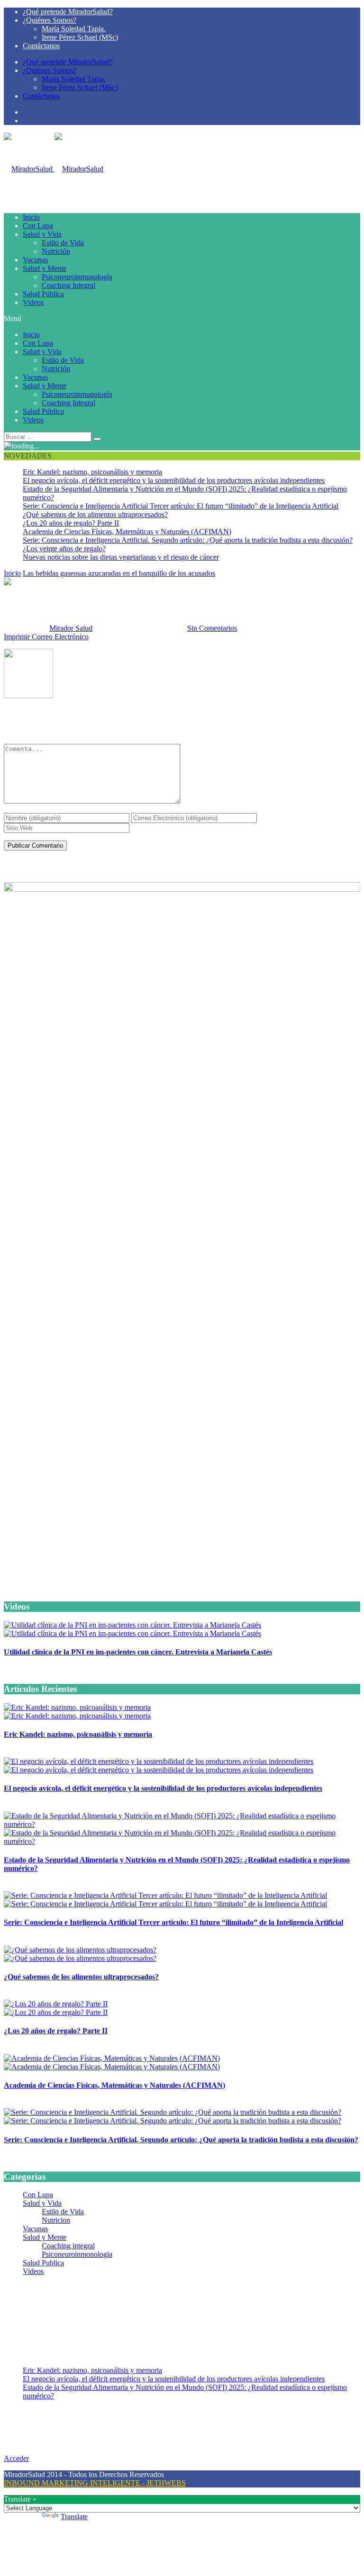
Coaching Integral (68, 285)
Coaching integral (68, 2246)
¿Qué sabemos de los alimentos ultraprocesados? (95, 514)
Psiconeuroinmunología (77, 277)
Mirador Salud (71, 628)
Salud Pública (43, 294)
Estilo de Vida (63, 243)
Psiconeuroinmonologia (77, 2254)
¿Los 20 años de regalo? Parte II (71, 523)
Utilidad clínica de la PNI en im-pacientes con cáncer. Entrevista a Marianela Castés (138, 1652)
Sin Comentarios (212, 628)
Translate (74, 2517)
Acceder (16, 2458)
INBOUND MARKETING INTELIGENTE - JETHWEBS (95, 2483)
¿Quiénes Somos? (50, 20)
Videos (33, 302)
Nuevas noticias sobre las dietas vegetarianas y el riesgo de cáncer (121, 557)
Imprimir (17, 637)
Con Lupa (38, 226)
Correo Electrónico (60, 637)
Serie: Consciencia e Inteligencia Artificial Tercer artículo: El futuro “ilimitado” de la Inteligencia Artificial (181, 506)
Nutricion (56, 2220)
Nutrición (56, 251)
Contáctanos (41, 46)
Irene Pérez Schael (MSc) (80, 37)
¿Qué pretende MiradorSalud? (68, 12)
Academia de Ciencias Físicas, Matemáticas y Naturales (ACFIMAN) (127, 532)
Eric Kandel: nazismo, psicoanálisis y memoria (92, 472)
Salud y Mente (45, 268)
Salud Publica (43, 2263)
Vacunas (35, 260)
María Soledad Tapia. (74, 29)
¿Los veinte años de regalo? (64, 549)
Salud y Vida (42, 234)
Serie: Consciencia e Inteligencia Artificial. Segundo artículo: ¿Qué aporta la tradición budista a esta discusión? (188, 540)
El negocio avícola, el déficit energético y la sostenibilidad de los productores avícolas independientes (174, 480)
